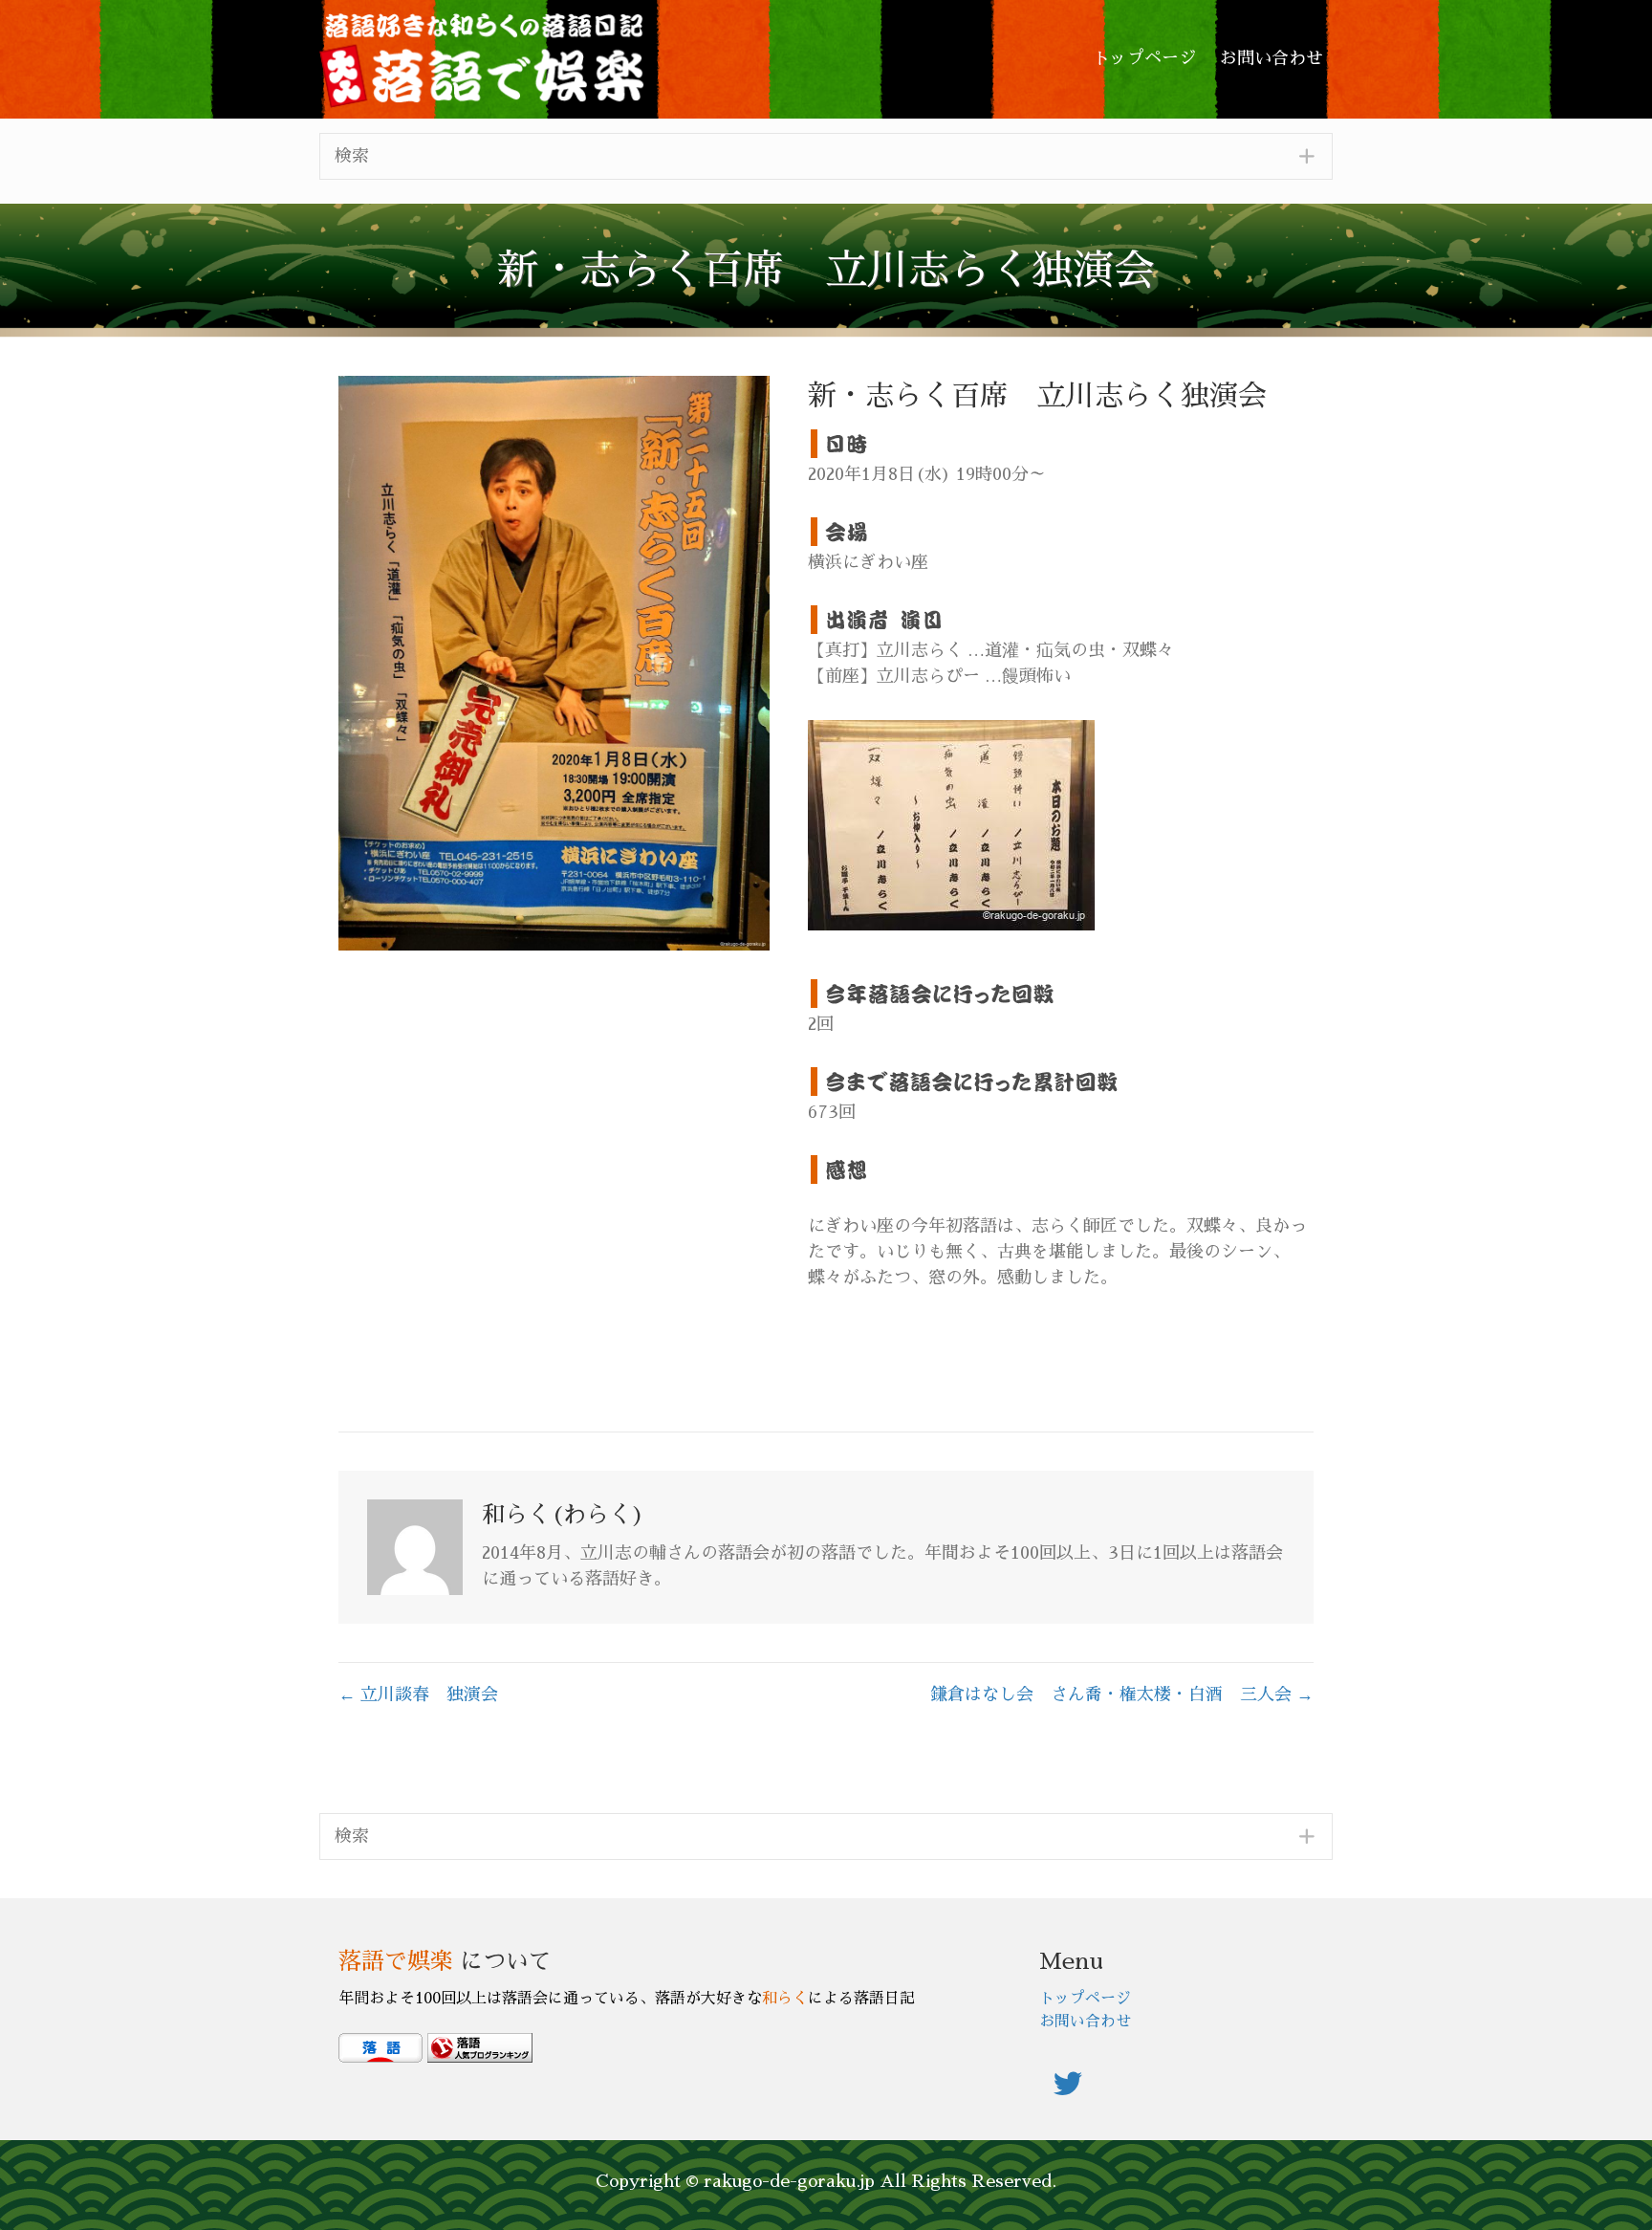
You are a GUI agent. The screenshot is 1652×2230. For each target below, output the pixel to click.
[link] (1144, 59)
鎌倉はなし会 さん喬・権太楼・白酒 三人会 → (1122, 1694)
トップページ (1085, 1999)
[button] (826, 156)
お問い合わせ (1085, 2022)
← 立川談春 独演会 (418, 1694)
